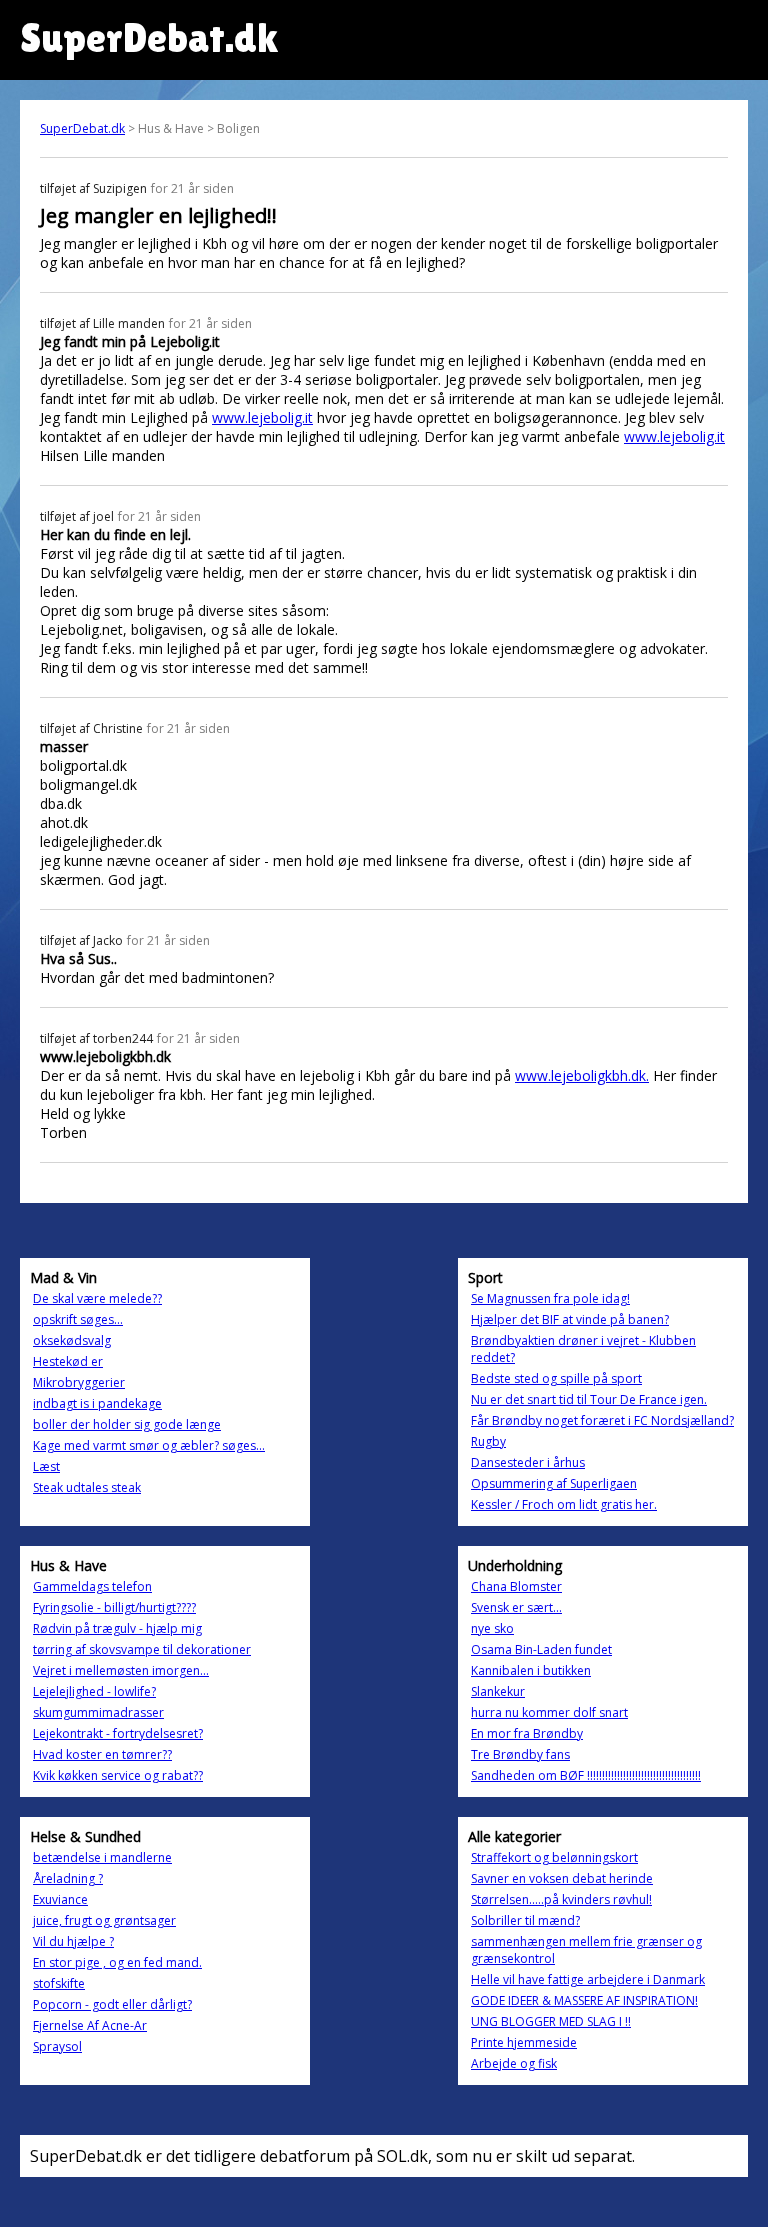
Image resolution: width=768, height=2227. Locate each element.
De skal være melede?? (97, 1298)
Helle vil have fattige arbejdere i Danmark (588, 1979)
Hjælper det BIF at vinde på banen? (570, 1319)
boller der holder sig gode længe (127, 1424)
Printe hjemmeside (524, 2042)
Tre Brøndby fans (520, 1754)
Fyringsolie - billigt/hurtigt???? (114, 1607)
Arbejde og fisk (514, 2063)
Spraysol (57, 2046)
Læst (46, 1466)
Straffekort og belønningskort (554, 1857)
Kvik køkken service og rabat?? (118, 1775)
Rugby (488, 1441)
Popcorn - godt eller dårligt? (112, 2004)
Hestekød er (68, 1361)
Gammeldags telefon (92, 1586)
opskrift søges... (78, 1319)
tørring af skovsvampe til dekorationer (142, 1649)
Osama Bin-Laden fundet (541, 1649)
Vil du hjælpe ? (73, 1941)
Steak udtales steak (87, 1487)
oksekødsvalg (72, 1340)
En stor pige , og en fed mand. (117, 1962)
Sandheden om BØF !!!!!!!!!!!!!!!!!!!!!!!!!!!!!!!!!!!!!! (586, 1775)
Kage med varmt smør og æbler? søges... (149, 1445)
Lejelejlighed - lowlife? (94, 1691)
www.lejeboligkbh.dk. (582, 1075)
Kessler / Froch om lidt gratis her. (564, 1504)
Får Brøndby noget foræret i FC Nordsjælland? (602, 1420)
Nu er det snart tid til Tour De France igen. (589, 1399)
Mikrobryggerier (79, 1382)
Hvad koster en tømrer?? (102, 1754)
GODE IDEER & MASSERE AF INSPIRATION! (584, 2000)
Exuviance (60, 1899)
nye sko (492, 1628)
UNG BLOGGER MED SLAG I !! (551, 2021)
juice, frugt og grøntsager (104, 1920)
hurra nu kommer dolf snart (549, 1712)
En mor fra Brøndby (527, 1733)
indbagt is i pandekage (97, 1403)
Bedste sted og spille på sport (556, 1378)
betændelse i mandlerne (102, 1857)
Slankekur (498, 1691)
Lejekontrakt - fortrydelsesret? (118, 1733)
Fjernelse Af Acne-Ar (90, 2025)
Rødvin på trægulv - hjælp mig (117, 1628)
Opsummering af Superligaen (554, 1483)
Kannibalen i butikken (531, 1670)
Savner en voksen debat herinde (562, 1878)
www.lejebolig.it (262, 417)
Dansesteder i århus (528, 1462)
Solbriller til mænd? (525, 1920)
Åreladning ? (68, 1878)
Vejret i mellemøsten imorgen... (121, 1670)
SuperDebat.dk (82, 128)
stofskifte (59, 1983)
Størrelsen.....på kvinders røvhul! (561, 1899)
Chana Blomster (516, 1586)
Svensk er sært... (516, 1607)
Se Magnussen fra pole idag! (550, 1298)
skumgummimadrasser (98, 1712)
